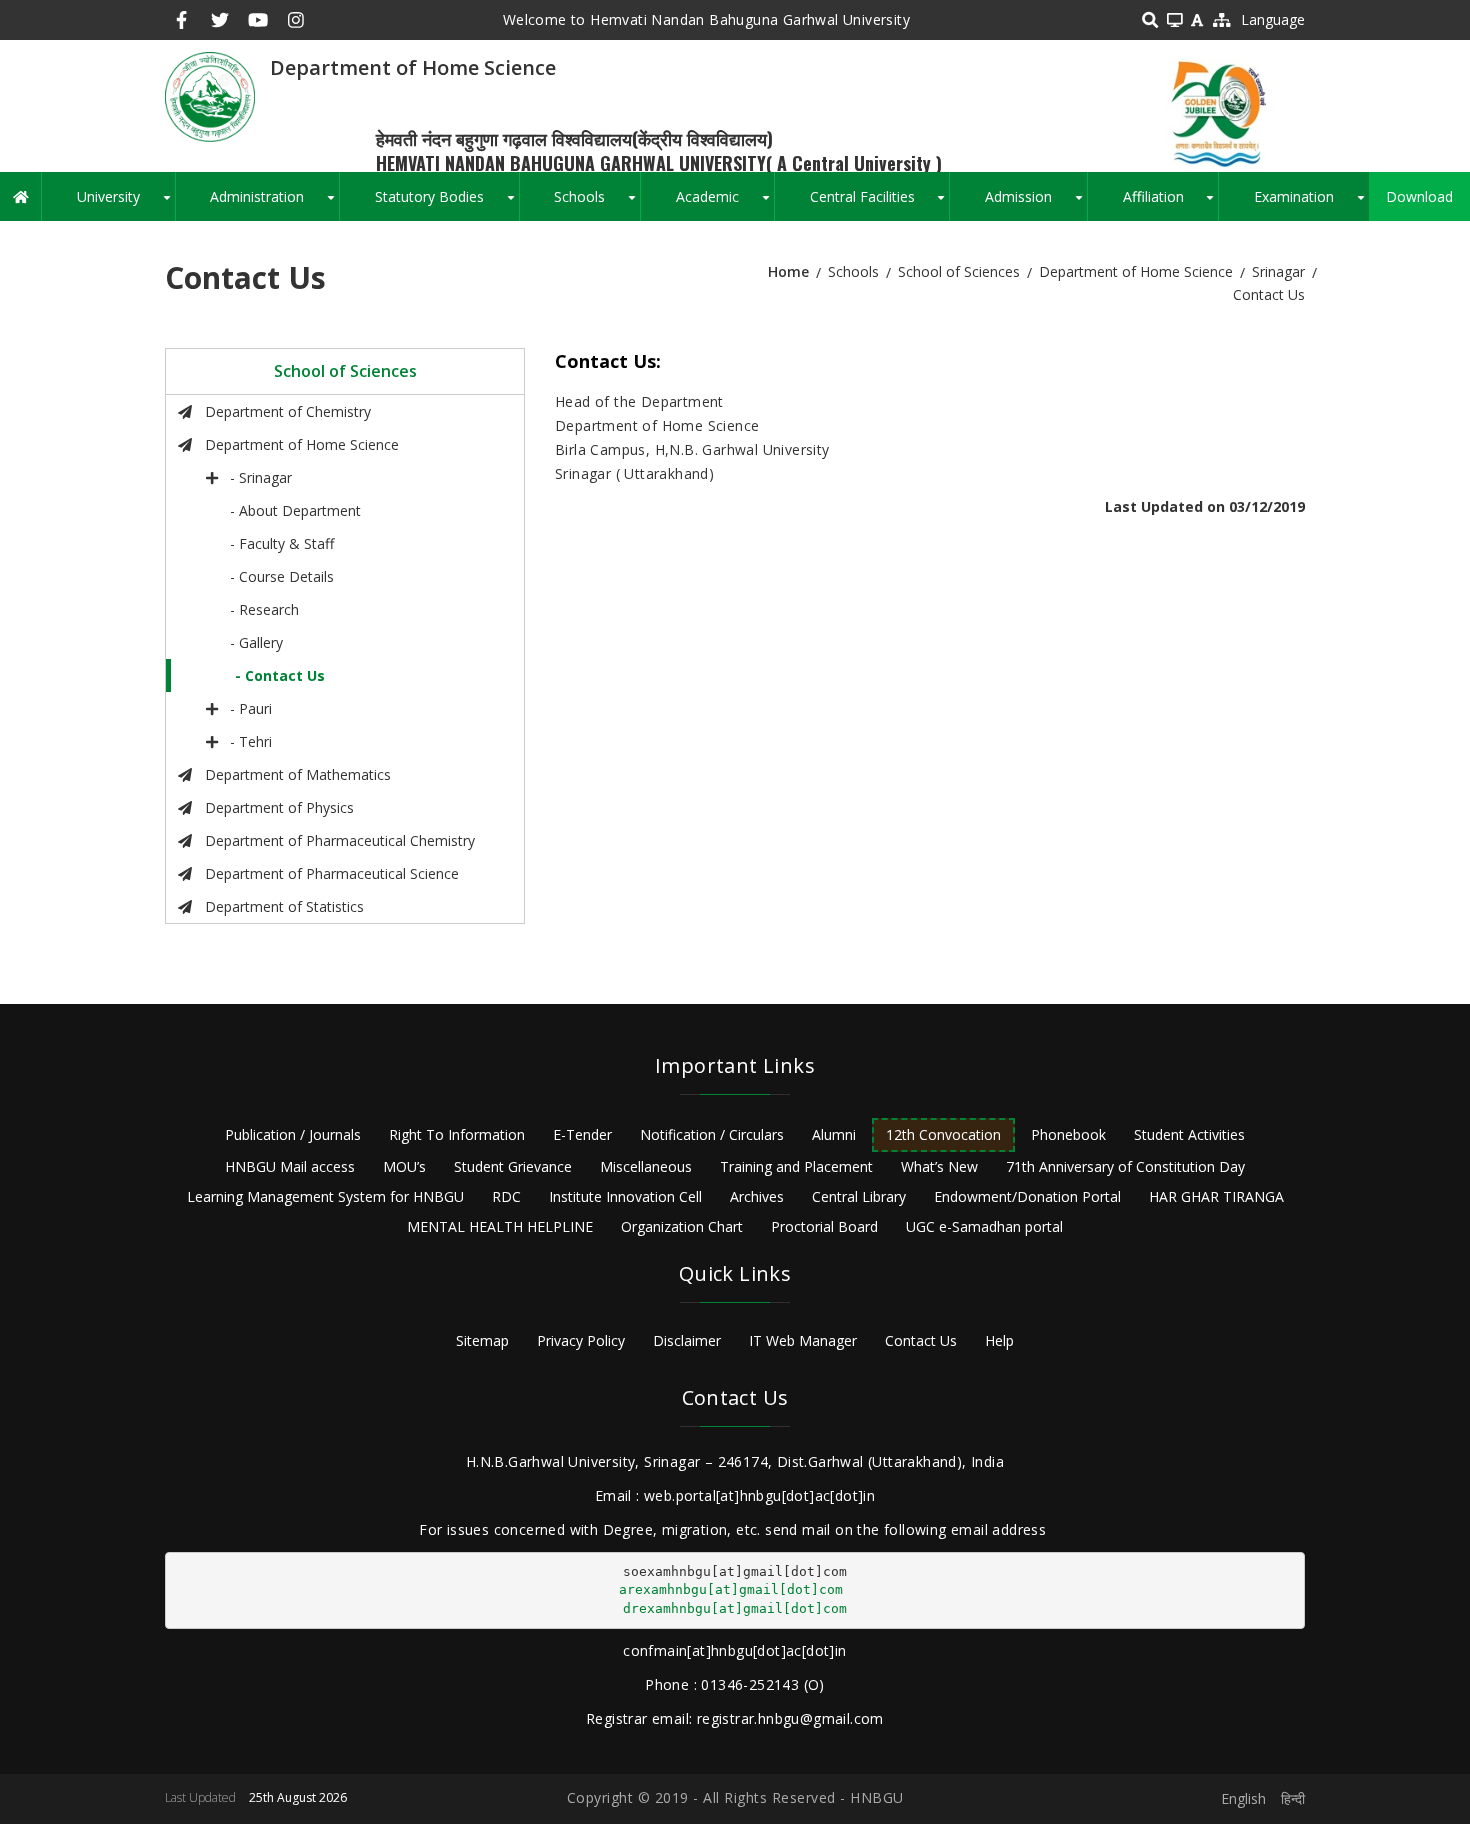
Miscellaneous (646, 1166)
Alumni (834, 1134)
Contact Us (921, 1340)
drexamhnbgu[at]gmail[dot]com (735, 1608)
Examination (1311, 204)
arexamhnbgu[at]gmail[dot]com (731, 1589)
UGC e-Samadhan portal (984, 1226)
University (126, 204)
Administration (274, 204)
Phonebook (1068, 1134)
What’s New (939, 1166)
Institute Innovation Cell (625, 1196)
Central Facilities (880, 204)
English (1243, 1798)
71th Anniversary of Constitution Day (1125, 1166)
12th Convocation (943, 1134)
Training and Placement (796, 1166)
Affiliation (1171, 204)
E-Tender (582, 1134)
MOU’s (404, 1166)
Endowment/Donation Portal (1027, 1196)
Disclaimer (687, 1340)
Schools (597, 204)
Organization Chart (682, 1226)
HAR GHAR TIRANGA (1216, 1196)
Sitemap (482, 1340)
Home (788, 271)
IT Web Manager (803, 1340)
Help (999, 1340)
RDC (506, 1196)
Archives (757, 1196)
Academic (725, 204)
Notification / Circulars (712, 1134)
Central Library (859, 1196)
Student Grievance (513, 1166)
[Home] (210, 95)
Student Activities (1189, 1134)
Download (1419, 196)
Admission (1036, 204)
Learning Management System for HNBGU (325, 1196)
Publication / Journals (293, 1134)
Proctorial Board (824, 1226)
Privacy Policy (581, 1340)
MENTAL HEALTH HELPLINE (500, 1226)
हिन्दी (1293, 1798)
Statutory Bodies (447, 204)
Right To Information (457, 1134)
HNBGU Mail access (290, 1166)
